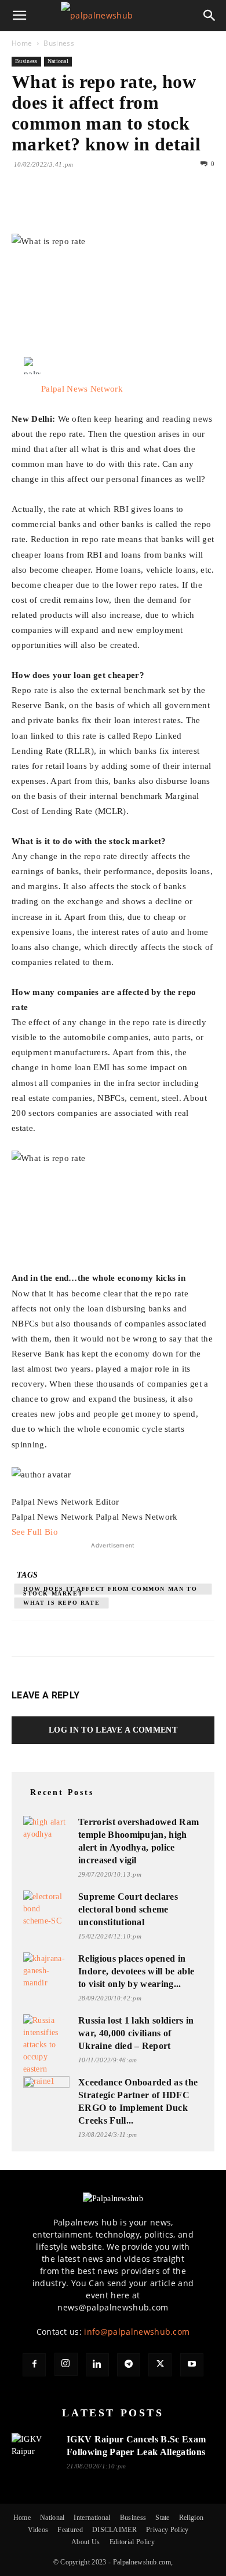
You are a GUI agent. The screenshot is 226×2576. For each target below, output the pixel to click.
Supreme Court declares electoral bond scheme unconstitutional (128, 1909)
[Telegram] (129, 2365)
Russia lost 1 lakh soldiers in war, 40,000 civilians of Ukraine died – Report (136, 2033)
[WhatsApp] (103, 207)
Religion (192, 2518)
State (163, 2518)
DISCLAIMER (114, 2530)
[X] (50, 207)
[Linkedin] (130, 207)
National (58, 61)
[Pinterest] (76, 207)
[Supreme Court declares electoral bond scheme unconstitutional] (46, 1909)
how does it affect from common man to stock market (110, 1590)
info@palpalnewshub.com (137, 2332)
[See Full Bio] (64, 1532)
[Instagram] (66, 2364)
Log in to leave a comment (113, 1730)
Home (22, 43)
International (92, 2518)
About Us (86, 2542)
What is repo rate (61, 1603)
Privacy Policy (167, 2530)
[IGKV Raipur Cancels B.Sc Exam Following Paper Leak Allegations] (35, 2448)
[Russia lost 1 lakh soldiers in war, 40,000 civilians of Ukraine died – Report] (46, 2051)
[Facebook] (23, 207)
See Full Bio (35, 1532)
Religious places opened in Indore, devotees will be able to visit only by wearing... (136, 1971)
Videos (38, 2530)
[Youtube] (192, 2365)
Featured (70, 2530)
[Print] (156, 207)
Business (59, 43)
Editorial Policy (132, 2542)
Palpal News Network (82, 389)
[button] (20, 16)
